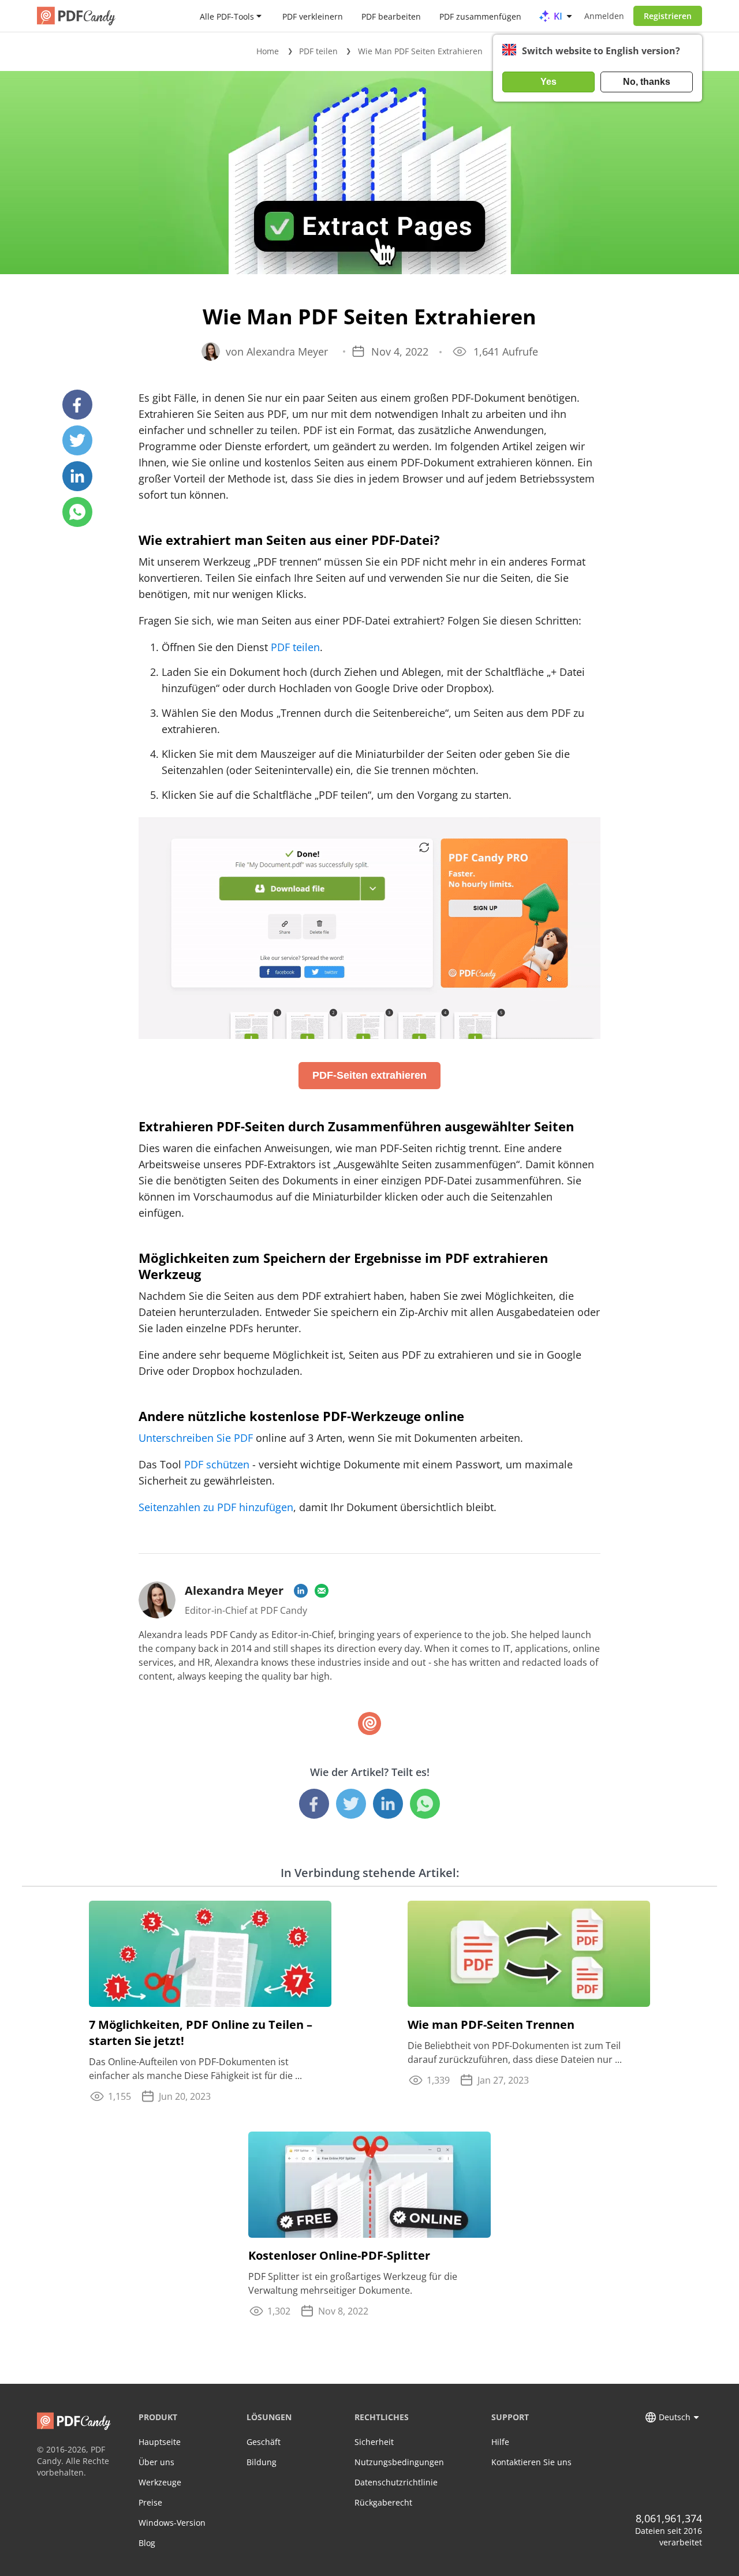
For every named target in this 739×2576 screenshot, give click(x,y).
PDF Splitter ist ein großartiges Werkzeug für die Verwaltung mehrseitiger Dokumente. (353, 2283)
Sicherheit (374, 2442)
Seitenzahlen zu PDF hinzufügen (216, 1507)
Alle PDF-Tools (227, 16)
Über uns (156, 2462)
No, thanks (647, 82)
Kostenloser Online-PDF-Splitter (339, 2255)
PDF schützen (217, 1464)
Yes (548, 82)
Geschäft (264, 2442)
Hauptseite (160, 2442)
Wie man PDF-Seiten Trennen (491, 2024)
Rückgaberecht (383, 2502)
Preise (150, 2502)
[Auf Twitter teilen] (77, 440)
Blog (147, 2543)
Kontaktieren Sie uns (531, 2462)
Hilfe (500, 2442)
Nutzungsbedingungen (399, 2462)
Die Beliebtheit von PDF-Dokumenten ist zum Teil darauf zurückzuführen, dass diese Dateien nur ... (515, 2052)
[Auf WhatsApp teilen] (77, 512)
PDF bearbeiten (391, 16)
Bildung (262, 2462)
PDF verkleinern (313, 16)
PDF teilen (318, 51)
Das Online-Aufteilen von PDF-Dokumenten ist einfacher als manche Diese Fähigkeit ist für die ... (195, 2069)
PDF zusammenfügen (480, 16)
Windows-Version (172, 2523)
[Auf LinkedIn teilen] (77, 476)
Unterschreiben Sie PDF (196, 1438)
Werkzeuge (160, 2482)
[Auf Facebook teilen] (77, 405)
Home (268, 51)
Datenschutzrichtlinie (396, 2482)
